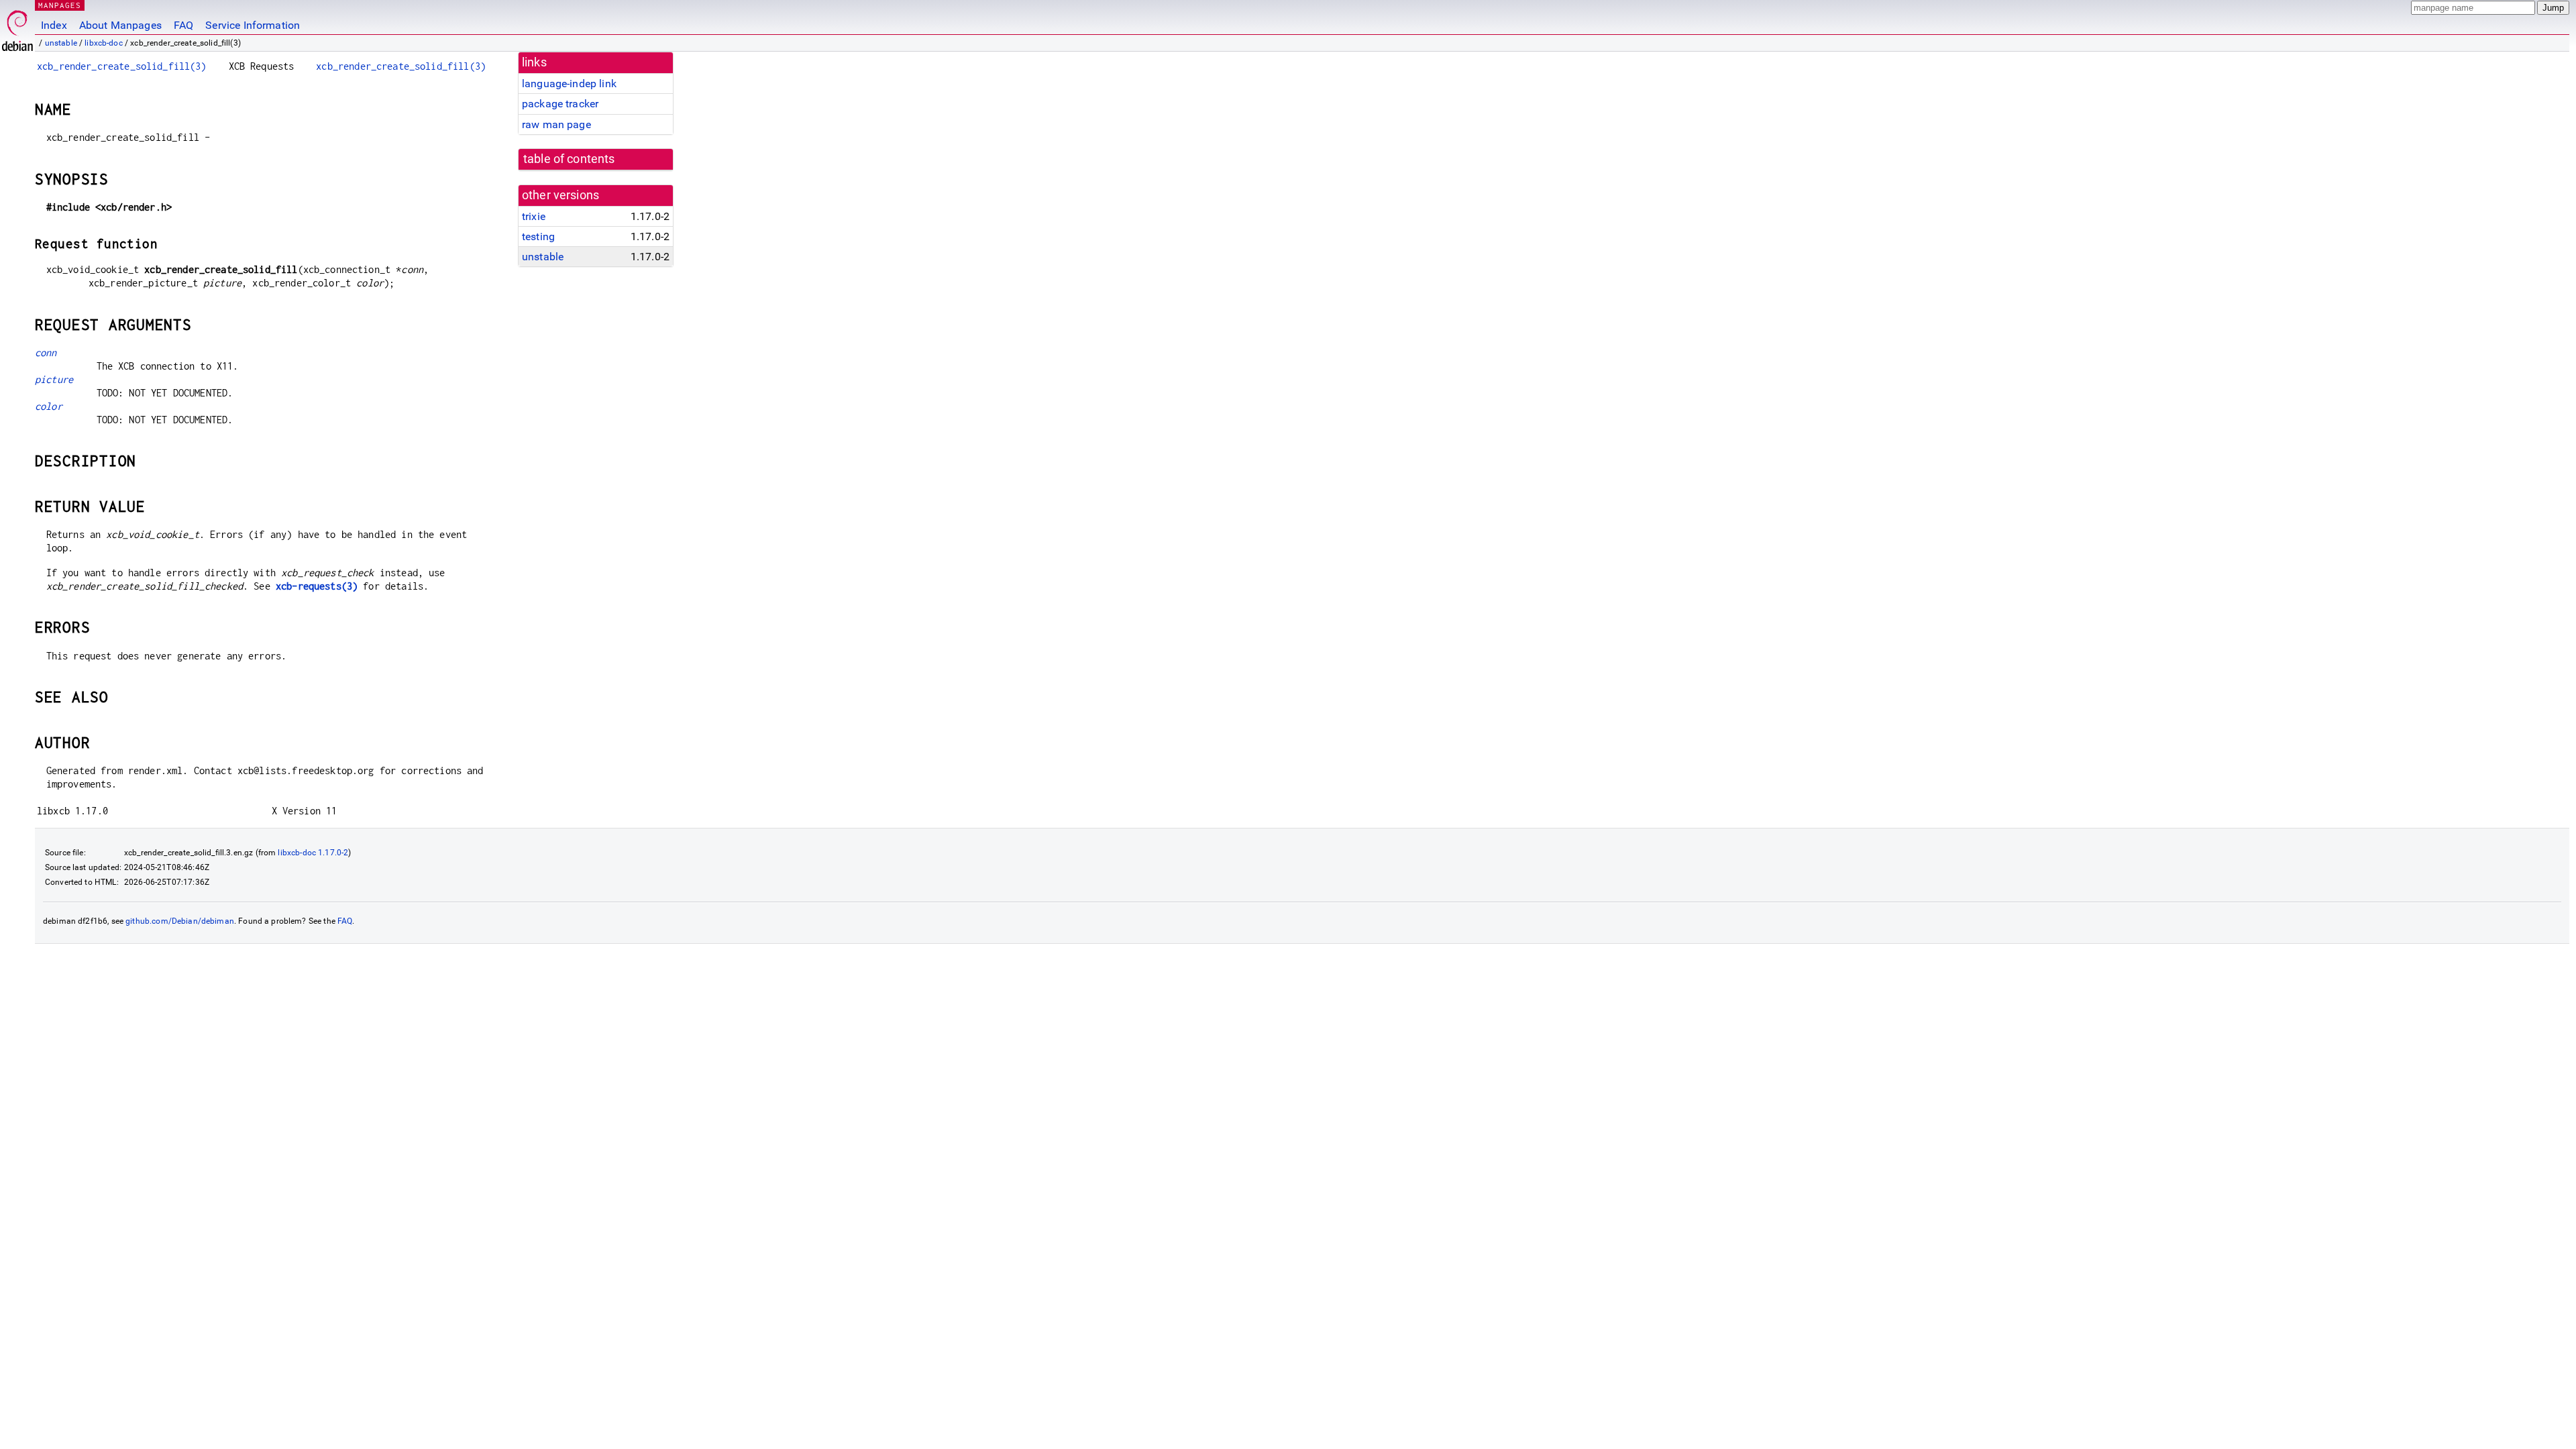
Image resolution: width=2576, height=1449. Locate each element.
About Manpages (120, 25)
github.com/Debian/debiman (180, 921)
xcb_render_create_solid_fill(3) (122, 66)
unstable (61, 43)
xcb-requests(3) (317, 586)
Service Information (253, 25)
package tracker (560, 104)
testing (538, 236)
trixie (534, 216)
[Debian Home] (17, 27)
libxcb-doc (104, 43)
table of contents (569, 159)
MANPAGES (60, 5)
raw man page (556, 124)
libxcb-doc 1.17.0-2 (313, 853)
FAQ (183, 25)
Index (54, 25)
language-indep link (569, 84)
